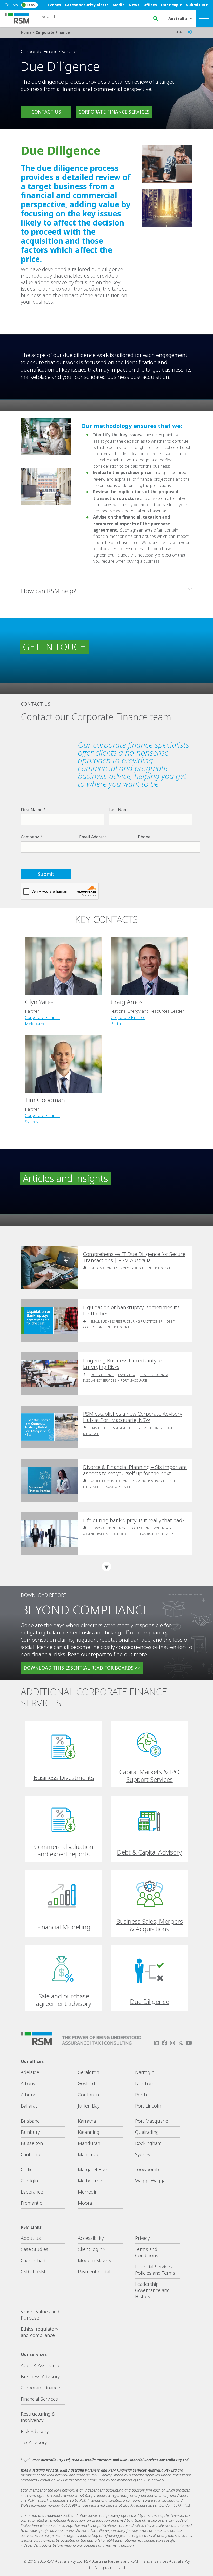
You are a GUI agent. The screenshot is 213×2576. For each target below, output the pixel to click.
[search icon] (156, 18)
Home (27, 32)
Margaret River (94, 2169)
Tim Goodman (45, 1100)
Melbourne (35, 1024)
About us (31, 2238)
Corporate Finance (53, 32)
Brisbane (30, 2121)
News (134, 5)
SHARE (180, 32)
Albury (28, 2095)
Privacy (142, 2238)
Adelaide (30, 2072)
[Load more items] (106, 1567)
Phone (144, 837)
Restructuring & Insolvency (38, 2417)
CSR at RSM (33, 2272)
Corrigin (29, 2181)
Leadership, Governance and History (152, 2290)
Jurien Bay (89, 2106)
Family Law (127, 1375)
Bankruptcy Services (157, 1534)
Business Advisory (40, 2376)
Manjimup (89, 2154)
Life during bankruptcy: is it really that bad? (134, 1520)
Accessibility (91, 2238)
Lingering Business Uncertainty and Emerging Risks (125, 1364)
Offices (150, 5)
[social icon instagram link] (172, 2043)
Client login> (91, 2249)
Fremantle (32, 2203)
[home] (20, 18)
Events (54, 5)
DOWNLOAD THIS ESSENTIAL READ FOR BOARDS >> (82, 1668)
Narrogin (145, 2072)
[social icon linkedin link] (156, 2043)
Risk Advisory (35, 2431)
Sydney (32, 1122)
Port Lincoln (148, 2106)
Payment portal (94, 2272)
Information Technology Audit (117, 1268)
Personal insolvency (108, 1528)
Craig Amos (127, 1002)
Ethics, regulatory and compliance (39, 2332)
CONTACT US (46, 112)
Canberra (31, 2154)
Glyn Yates (39, 1002)
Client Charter (35, 2260)
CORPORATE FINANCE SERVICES (114, 112)
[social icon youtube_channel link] (189, 2043)
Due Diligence (159, 1268)
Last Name (119, 810)
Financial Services (118, 1487)
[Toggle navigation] (204, 18)
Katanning (89, 2132)
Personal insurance (148, 1481)
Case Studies (35, 2249)
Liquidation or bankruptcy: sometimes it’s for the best (131, 1310)
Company (30, 837)
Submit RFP (197, 5)
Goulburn (88, 2095)
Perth (116, 1024)
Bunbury (30, 2132)
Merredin (88, 2192)
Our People (171, 5)
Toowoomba (148, 2169)
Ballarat (29, 2106)
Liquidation (140, 1528)
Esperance (32, 2192)
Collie (27, 2169)
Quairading (147, 2132)
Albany (28, 2083)
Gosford (86, 2083)
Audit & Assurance (41, 2365)
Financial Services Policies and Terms (155, 2270)
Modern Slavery (95, 2260)
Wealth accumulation (109, 1481)
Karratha (87, 2121)
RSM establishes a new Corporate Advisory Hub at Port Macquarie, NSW (133, 1417)
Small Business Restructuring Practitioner (126, 1322)
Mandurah (89, 2143)
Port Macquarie (152, 2121)
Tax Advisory (34, 2442)
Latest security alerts (87, 5)
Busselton (32, 2143)
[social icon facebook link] (164, 2043)
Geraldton (89, 2072)
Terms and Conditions (147, 2252)
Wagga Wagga (150, 2181)
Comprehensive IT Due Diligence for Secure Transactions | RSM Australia (134, 1257)
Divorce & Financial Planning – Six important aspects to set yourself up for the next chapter (135, 1470)
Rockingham (148, 2143)
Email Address (93, 837)
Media (119, 5)
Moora (85, 2203)
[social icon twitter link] (181, 2043)
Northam (145, 2083)
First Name (32, 810)
